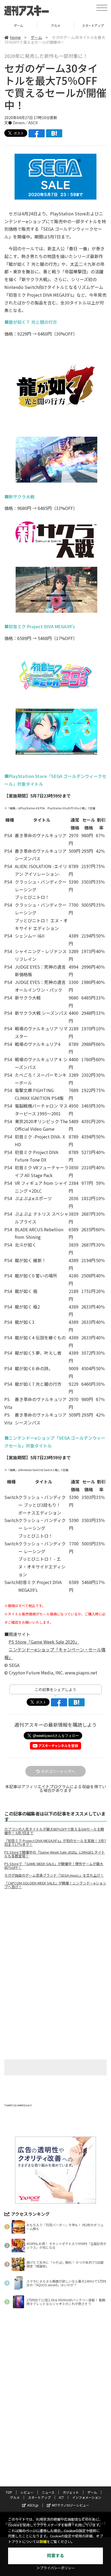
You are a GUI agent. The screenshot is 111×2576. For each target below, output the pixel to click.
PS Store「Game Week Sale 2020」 (44, 1642)
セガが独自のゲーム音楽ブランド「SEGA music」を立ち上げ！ (54, 1875)
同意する (55, 2556)
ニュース (48, 2492)
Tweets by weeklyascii (18, 2105)
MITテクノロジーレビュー (71, 2505)
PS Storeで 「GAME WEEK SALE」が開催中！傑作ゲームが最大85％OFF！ (54, 1866)
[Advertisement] (55, 1938)
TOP (9, 2492)
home (15, 37)
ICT (61, 2497)
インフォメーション (87, 2497)
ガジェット (71, 2492)
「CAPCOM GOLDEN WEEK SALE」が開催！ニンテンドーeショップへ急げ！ (55, 1885)
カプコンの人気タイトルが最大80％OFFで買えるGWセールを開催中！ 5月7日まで (54, 1831)
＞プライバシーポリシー (56, 2568)
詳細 (43, 2542)
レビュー (27, 2492)
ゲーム (36, 37)
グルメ (18, 25)
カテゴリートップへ (58, 1771)
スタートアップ (56, 25)
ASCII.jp (33, 2505)
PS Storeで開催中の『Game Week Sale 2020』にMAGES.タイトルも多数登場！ (55, 1854)
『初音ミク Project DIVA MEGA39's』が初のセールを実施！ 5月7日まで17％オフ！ (55, 1843)
